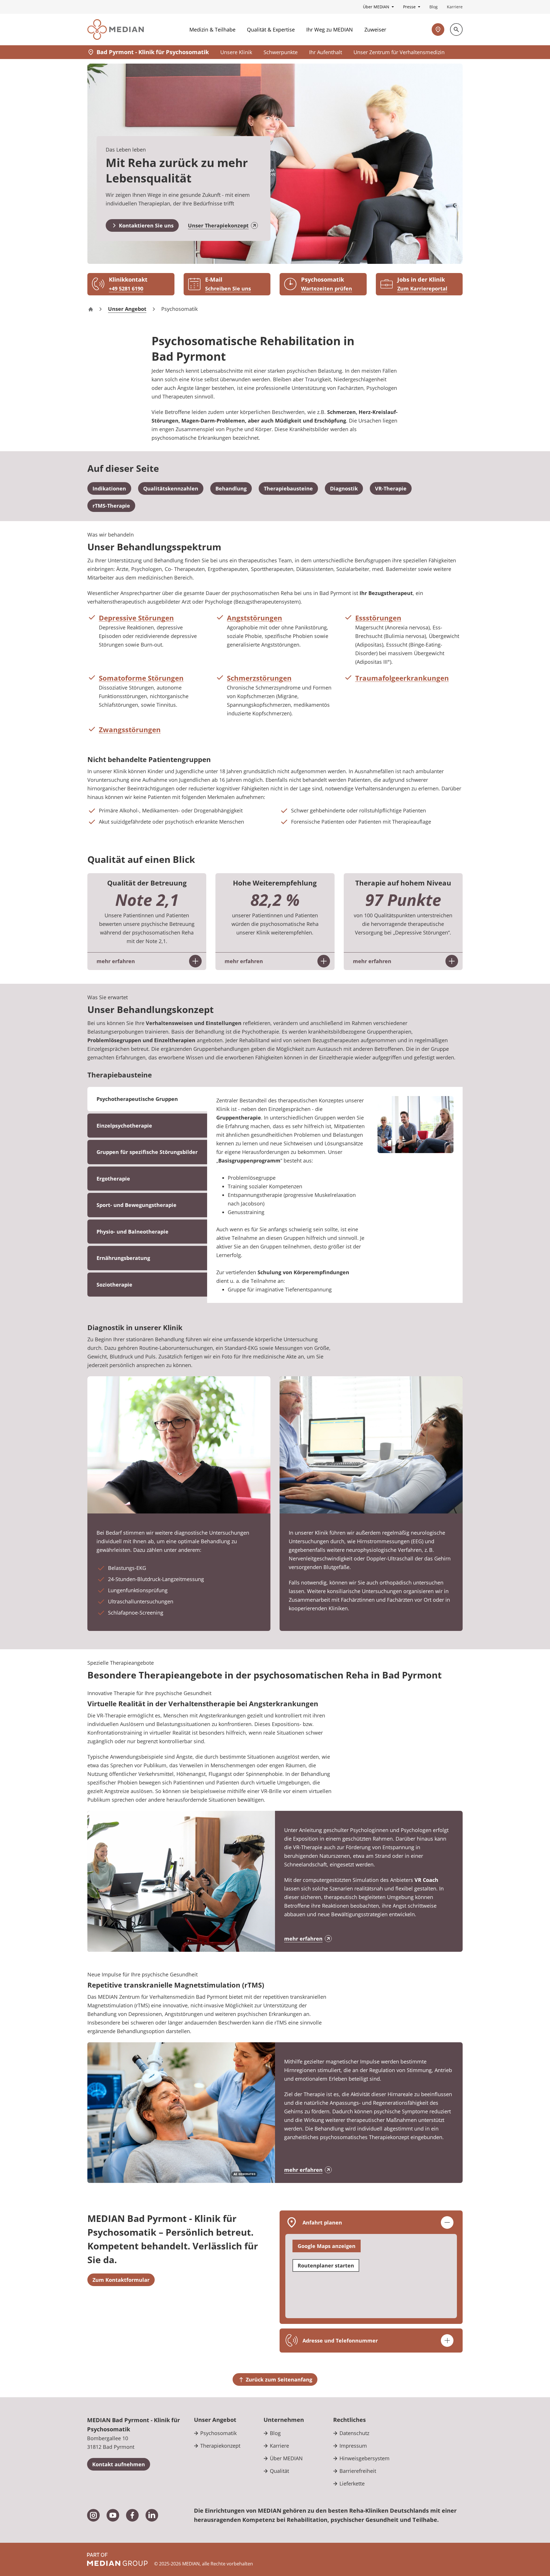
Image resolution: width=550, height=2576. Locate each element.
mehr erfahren (303, 1939)
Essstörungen (378, 618)
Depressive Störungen (136, 618)
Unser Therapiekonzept (218, 225)
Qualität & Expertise (271, 30)
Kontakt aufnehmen (119, 2464)
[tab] (147, 1126)
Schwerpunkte (281, 52)
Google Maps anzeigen (327, 2246)
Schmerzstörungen (259, 678)
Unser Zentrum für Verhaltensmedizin (399, 52)
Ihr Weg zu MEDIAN (330, 30)
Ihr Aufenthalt (326, 52)
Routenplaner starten (326, 2265)
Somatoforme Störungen (141, 678)
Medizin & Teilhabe (212, 30)
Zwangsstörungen (130, 730)
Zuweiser (375, 30)
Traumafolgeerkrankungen (402, 678)
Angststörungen (255, 618)
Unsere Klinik (236, 52)
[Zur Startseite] (116, 30)
